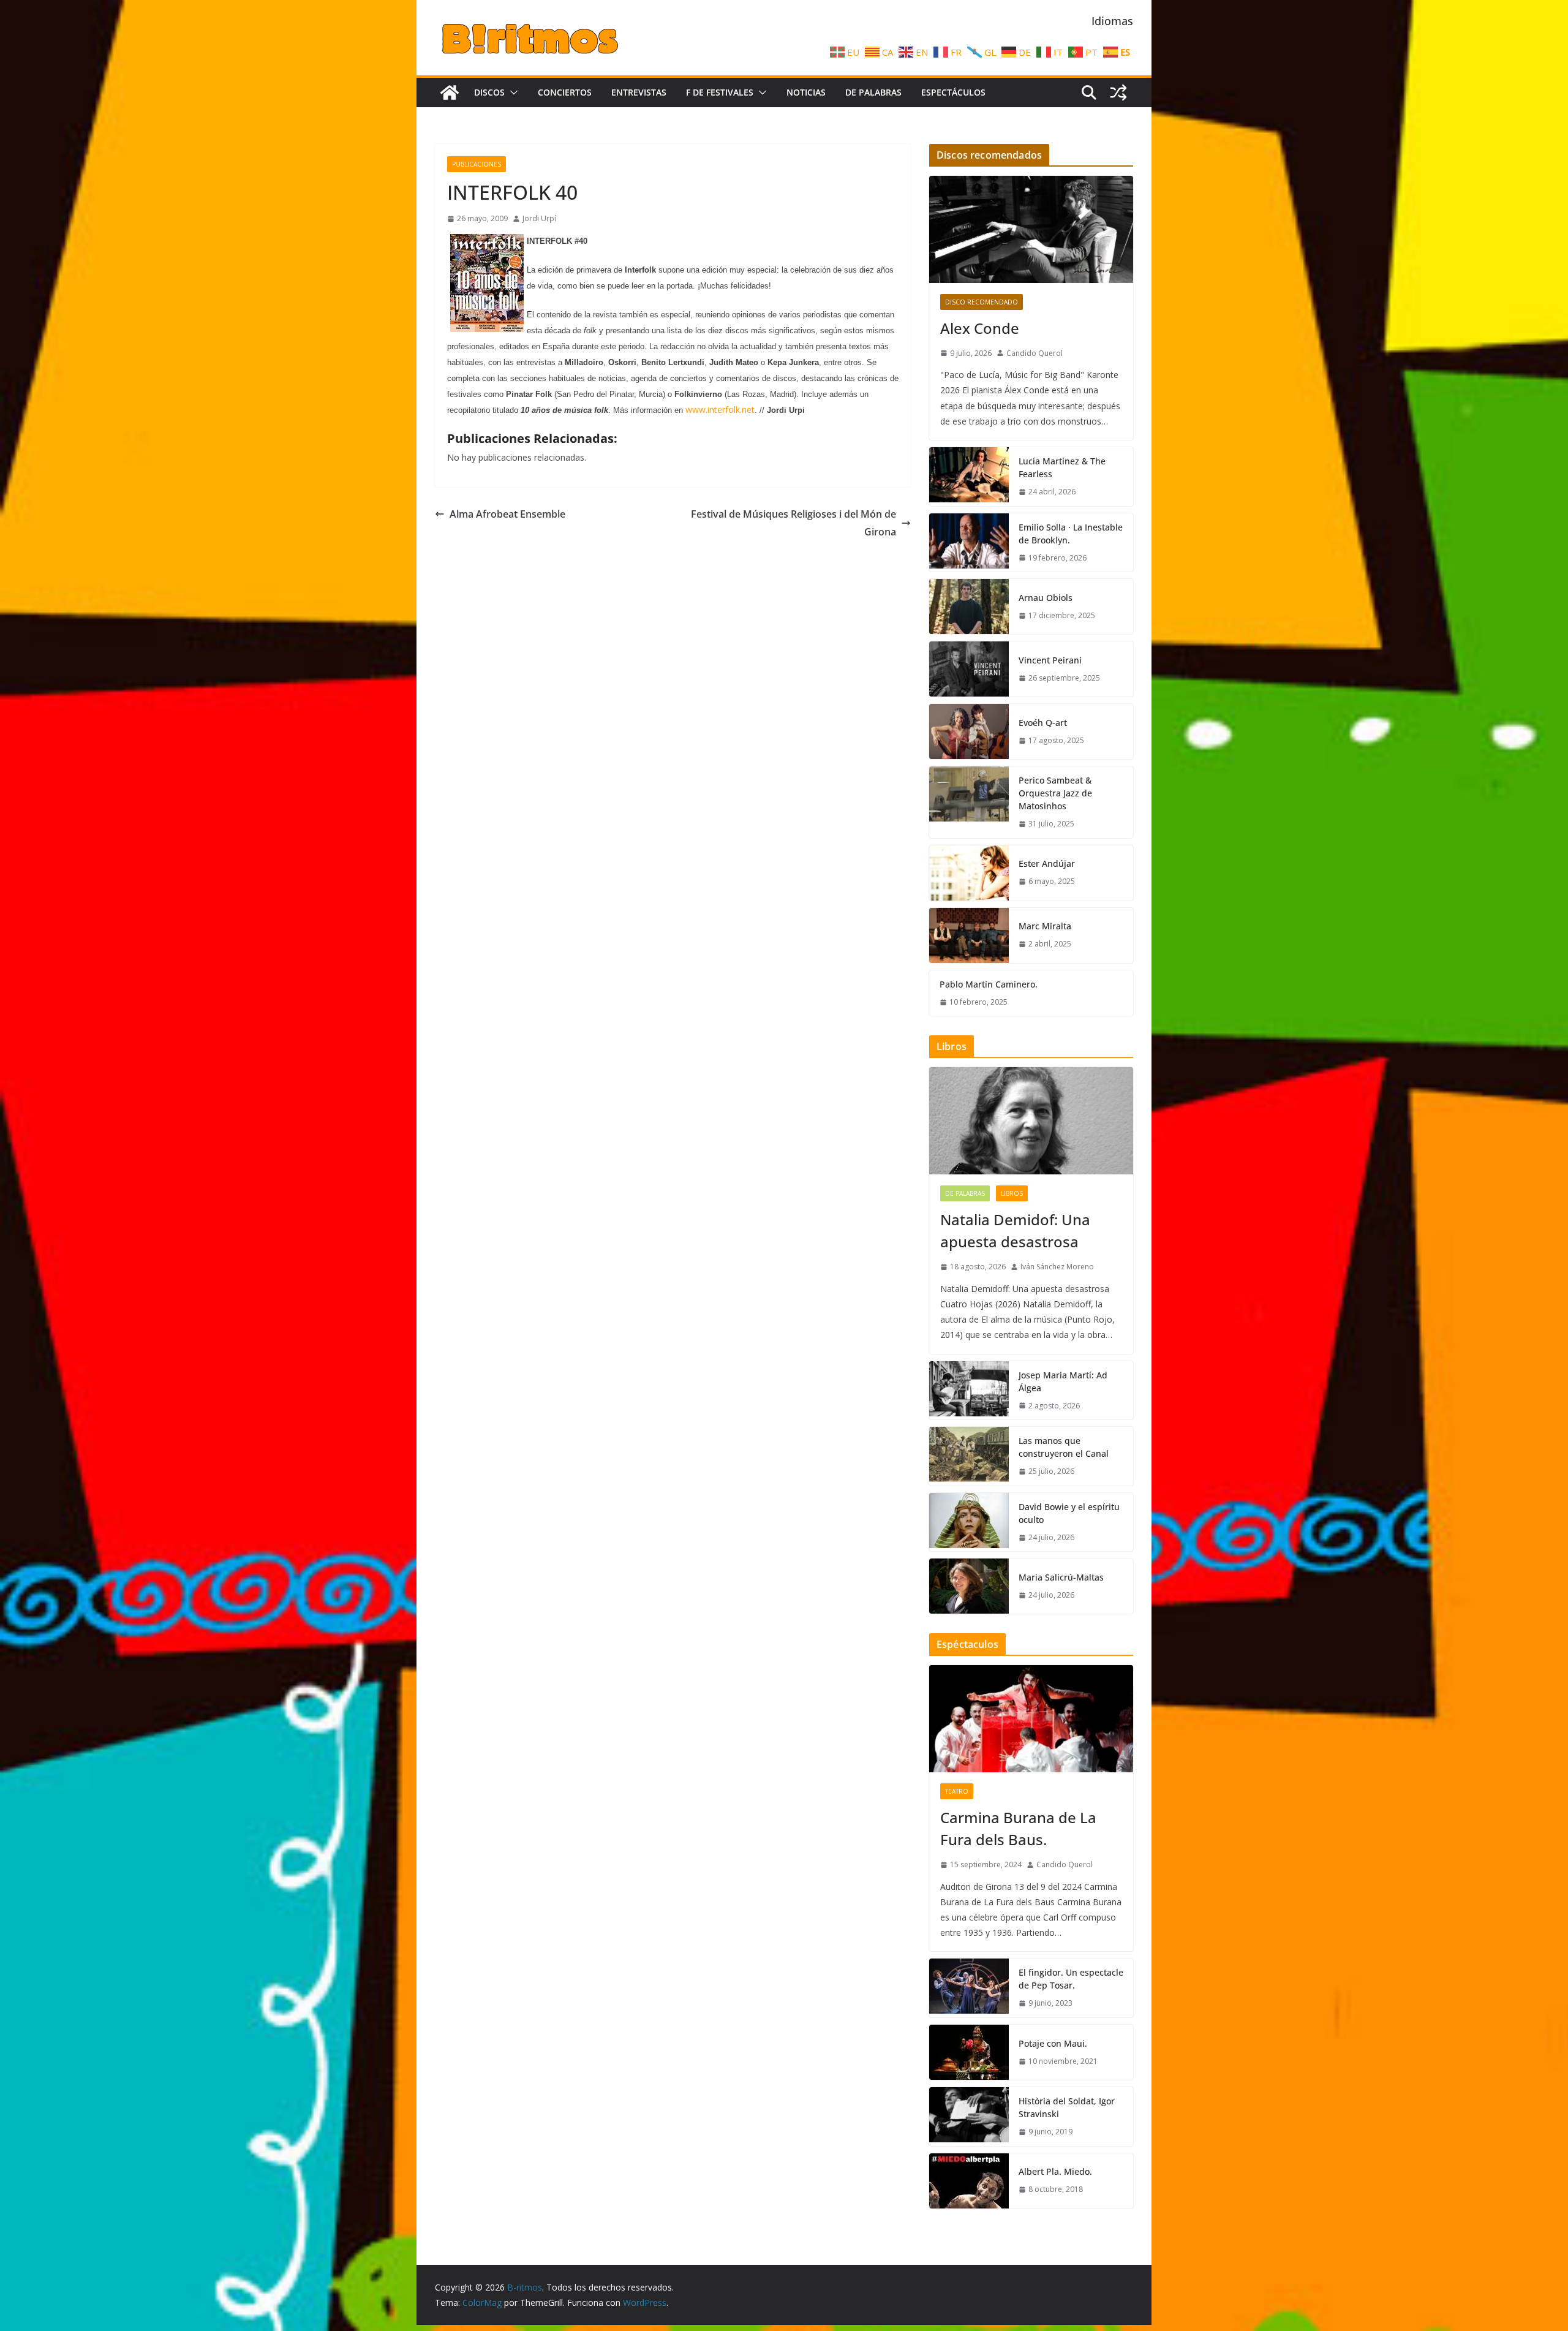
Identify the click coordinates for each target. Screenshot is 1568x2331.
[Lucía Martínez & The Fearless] (969, 477)
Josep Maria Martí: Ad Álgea (1063, 1381)
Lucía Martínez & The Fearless (1062, 467)
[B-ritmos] (450, 93)
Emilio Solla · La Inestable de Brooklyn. (1071, 534)
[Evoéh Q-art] (969, 731)
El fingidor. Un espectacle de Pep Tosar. (1071, 1979)
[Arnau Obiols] (969, 606)
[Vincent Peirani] (969, 669)
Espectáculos (953, 92)
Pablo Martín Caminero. (989, 984)
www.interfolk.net (720, 410)
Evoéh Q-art (1043, 723)
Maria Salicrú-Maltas (1061, 1577)
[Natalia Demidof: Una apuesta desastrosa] (1031, 1121)
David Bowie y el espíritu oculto (1069, 1513)
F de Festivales (720, 92)
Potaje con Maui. (1053, 2043)
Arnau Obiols (1046, 598)
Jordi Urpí (539, 218)
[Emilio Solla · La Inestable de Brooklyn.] (969, 543)
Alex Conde (980, 328)
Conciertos (565, 92)
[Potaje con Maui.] (969, 2052)
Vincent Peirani (1050, 660)
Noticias (806, 92)
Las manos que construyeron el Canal (1064, 1447)
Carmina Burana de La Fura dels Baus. (1018, 1828)
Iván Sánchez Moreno (1057, 1267)
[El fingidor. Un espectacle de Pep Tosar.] (969, 1988)
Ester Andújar (1047, 863)
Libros (1012, 1193)
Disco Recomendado (982, 302)
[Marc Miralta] (969, 935)
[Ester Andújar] (969, 873)
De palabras (873, 92)
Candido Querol (1035, 353)
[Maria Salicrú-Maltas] (969, 1586)
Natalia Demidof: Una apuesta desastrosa (1015, 1230)
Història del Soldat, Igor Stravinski (1067, 2107)
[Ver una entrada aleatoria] (1118, 93)
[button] (511, 93)
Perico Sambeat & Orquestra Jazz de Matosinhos (1055, 793)
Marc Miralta (1045, 926)
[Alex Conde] (1031, 229)
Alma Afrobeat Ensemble (507, 514)
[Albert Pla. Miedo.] (969, 2181)
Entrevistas (639, 92)
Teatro (957, 1791)
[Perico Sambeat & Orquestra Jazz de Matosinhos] (969, 802)
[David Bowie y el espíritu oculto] (969, 1522)
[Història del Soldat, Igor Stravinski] (969, 2117)
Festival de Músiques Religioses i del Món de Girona (793, 523)
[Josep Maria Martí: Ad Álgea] (969, 1391)
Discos (489, 92)
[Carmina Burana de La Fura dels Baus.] (1031, 1719)
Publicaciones (477, 164)
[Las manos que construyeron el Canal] (969, 1456)
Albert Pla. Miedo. (1055, 2171)
